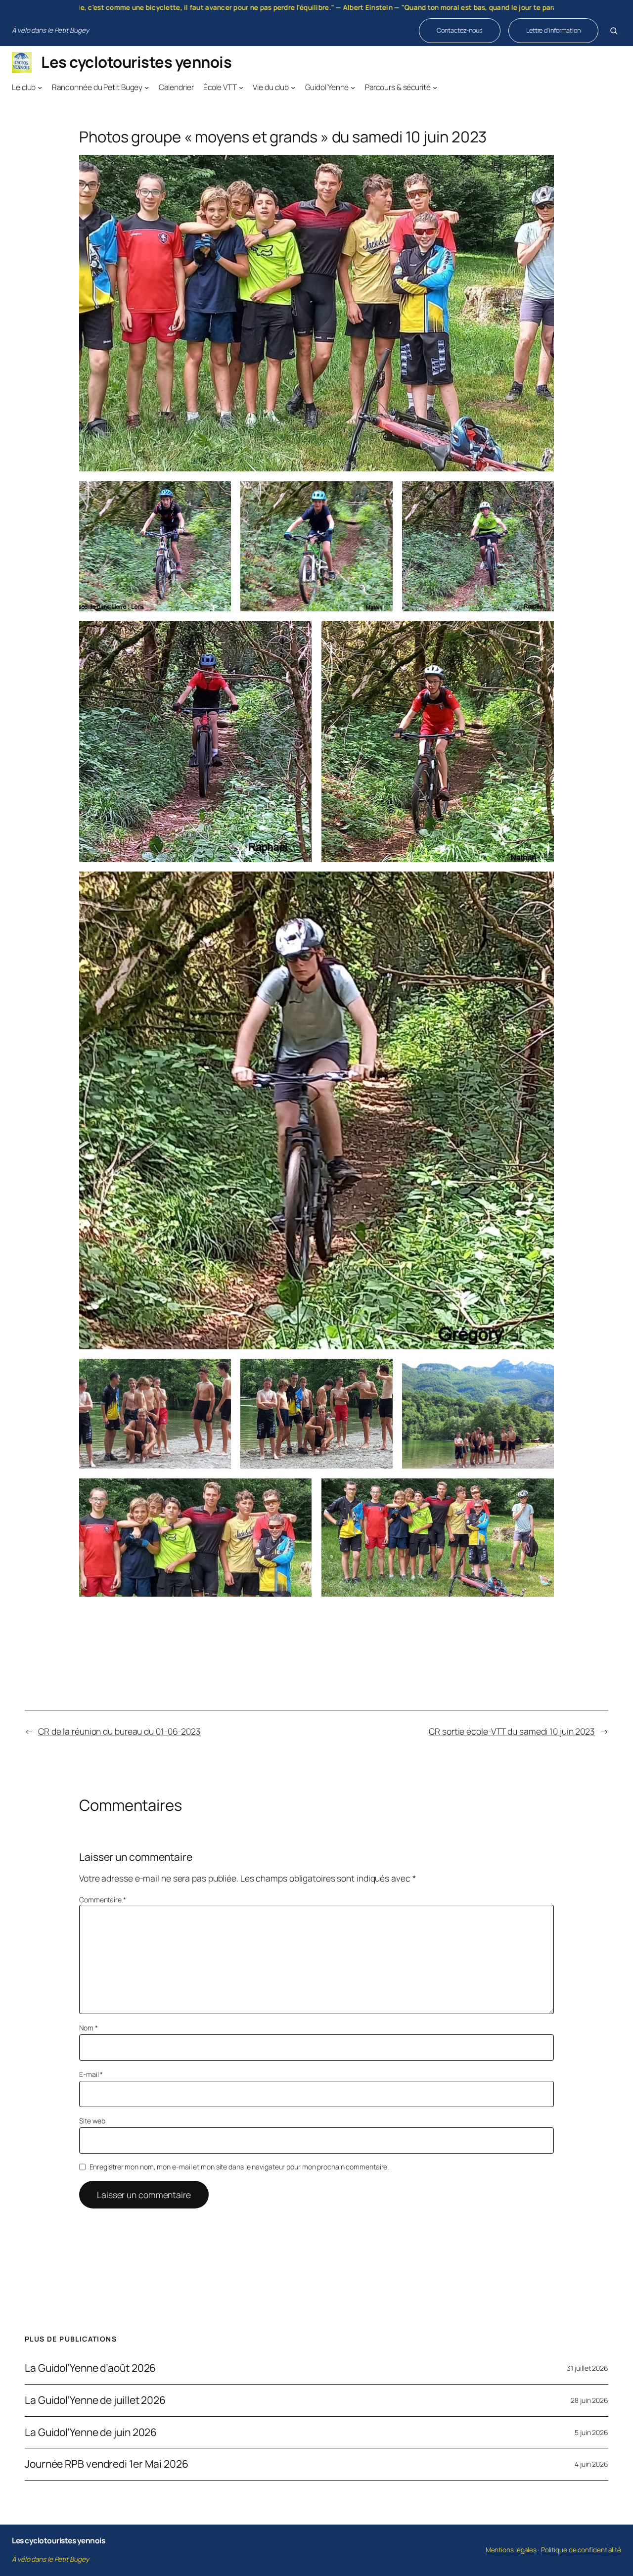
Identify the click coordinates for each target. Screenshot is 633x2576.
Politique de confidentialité (581, 2550)
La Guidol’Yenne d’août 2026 (90, 2368)
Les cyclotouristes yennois (136, 62)
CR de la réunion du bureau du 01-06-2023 (119, 1731)
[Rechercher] (614, 31)
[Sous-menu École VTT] (241, 87)
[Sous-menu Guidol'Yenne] (353, 87)
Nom (89, 2028)
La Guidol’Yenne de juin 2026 (91, 2433)
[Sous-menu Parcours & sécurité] (435, 87)
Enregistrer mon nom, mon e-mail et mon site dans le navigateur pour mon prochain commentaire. (239, 2167)
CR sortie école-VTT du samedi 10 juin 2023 (512, 1731)
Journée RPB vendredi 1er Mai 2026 (107, 2464)
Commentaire (103, 1900)
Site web (92, 2121)
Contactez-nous (460, 30)
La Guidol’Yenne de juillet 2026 (95, 2400)
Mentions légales (511, 2550)
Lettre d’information (553, 30)
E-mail (91, 2074)
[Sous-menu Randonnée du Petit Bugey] (147, 87)
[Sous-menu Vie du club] (293, 87)
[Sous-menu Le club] (40, 87)
